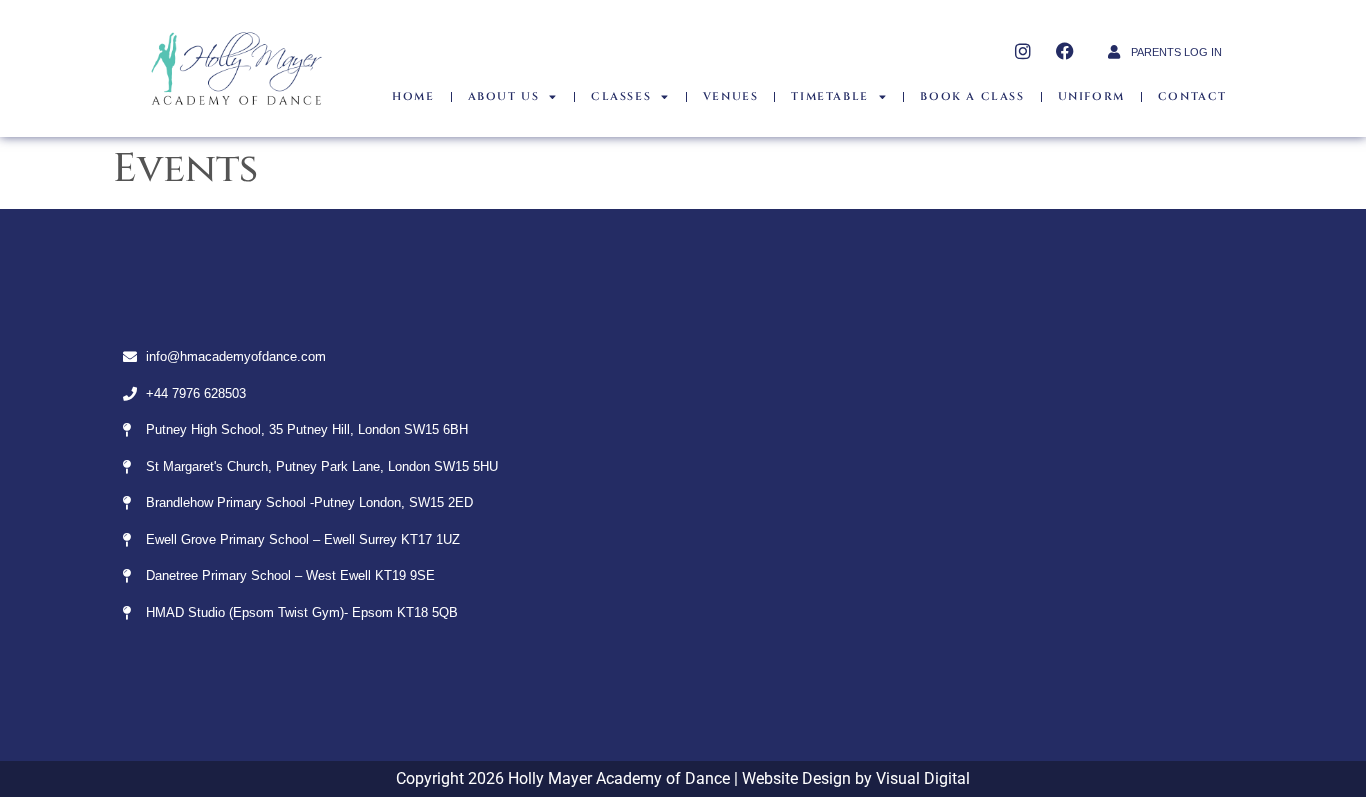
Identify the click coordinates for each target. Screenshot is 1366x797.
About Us (504, 96)
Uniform (1091, 96)
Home (413, 96)
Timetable (829, 96)
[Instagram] (1023, 51)
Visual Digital (923, 778)
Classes (621, 96)
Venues (731, 96)
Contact (1192, 96)
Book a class (972, 96)
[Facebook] (1065, 51)
